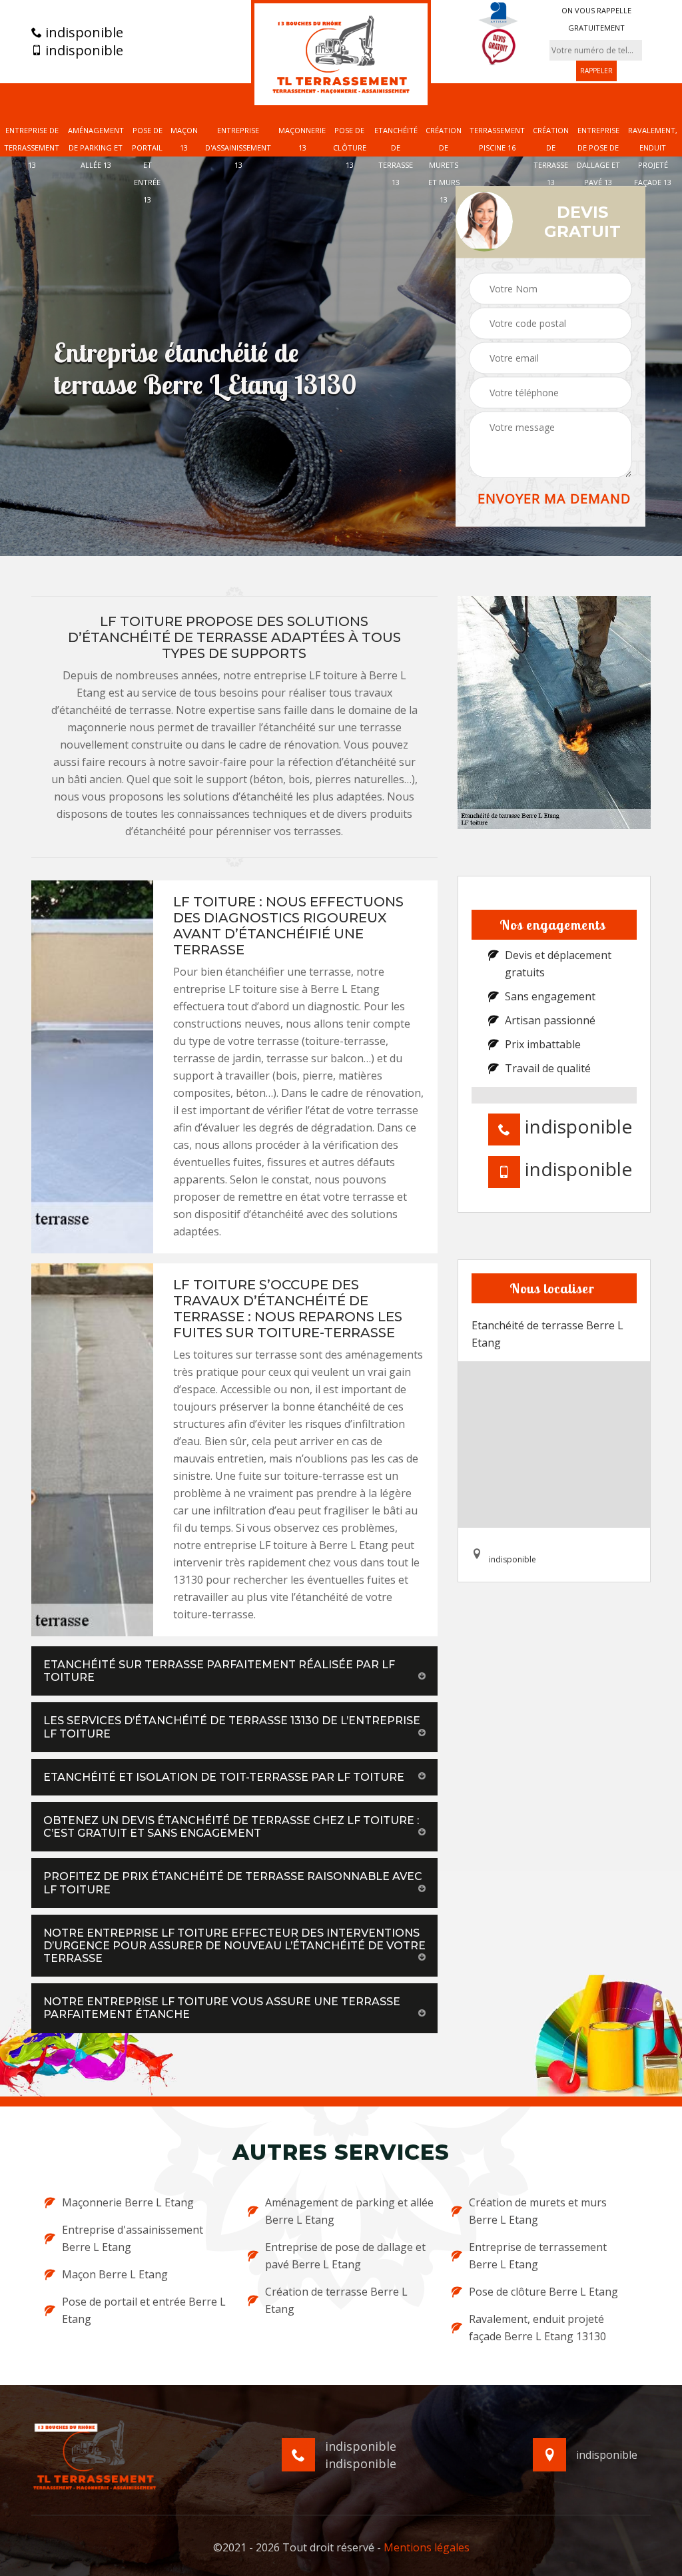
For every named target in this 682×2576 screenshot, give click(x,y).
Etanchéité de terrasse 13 (396, 156)
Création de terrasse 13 (551, 156)
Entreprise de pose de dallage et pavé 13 (598, 156)
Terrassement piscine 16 (497, 139)
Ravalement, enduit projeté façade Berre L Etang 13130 (537, 2328)
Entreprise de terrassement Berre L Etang (538, 2256)
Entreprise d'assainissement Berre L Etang (133, 2238)
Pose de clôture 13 (350, 148)
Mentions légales (427, 2547)
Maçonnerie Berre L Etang (128, 2202)
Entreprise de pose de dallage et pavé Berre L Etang (345, 2256)
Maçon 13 (184, 139)
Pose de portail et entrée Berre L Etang (144, 2310)
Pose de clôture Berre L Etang (543, 2292)
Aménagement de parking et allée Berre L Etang (349, 2211)
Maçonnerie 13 (302, 139)
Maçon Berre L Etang (115, 2274)
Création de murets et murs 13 (444, 165)
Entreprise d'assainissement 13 (238, 148)
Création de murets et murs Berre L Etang (538, 2211)
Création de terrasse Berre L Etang (336, 2300)
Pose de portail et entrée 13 (147, 165)
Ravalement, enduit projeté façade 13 (653, 156)
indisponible (83, 33)
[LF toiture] (341, 54)
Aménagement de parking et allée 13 (96, 148)
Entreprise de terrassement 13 (32, 148)
